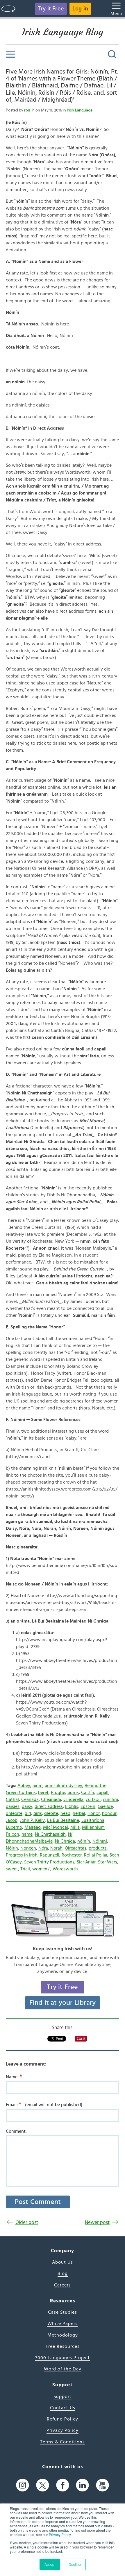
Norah (56, 1848)
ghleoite (14, 1813)
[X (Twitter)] (43, 2485)
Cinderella (73, 1799)
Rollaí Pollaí (96, 1855)
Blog (63, 2273)
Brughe (58, 1793)
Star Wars (108, 1862)
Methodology (63, 2335)
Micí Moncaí (56, 1827)
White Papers (63, 2324)
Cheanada (51, 1799)
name (27, 1834)
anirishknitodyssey (64, 1786)
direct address (49, 1806)
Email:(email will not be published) (44, 2104)
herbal (79, 1813)
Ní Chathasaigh (50, 1834)
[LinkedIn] (82, 2485)
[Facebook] (63, 2485)
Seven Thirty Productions (49, 1862)
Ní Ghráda (65, 1841)
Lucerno (14, 1827)
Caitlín (88, 1793)
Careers (63, 2285)
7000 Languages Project (63, 2358)
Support (63, 2396)
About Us (63, 2262)
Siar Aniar (86, 1862)
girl (28, 1813)
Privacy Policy (60, 2534)
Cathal (12, 1799)
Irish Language (80, 110)
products (98, 1848)
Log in (80, 9)
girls (38, 1813)
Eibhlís (72, 1806)
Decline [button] (75, 2564)
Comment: (16, 2131)
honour (109, 1813)
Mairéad (33, 1827)
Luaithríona (93, 1820)
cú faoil (93, 1799)
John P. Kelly (32, 1820)
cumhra (110, 1799)
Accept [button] (50, 2564)
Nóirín (12, 1848)
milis (75, 1827)
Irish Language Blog (63, 32)
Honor (94, 1813)
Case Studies (63, 2312)
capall (102, 1793)
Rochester (72, 1855)
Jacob (12, 1820)
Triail (25, 1869)
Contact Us (63, 2408)
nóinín (84, 1841)
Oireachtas (76, 1848)
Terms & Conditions (63, 2442)
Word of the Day (63, 2369)
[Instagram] (23, 2485)
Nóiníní (100, 1841)
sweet (12, 1869)
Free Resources (63, 2346)
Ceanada (30, 1799)
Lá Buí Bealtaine (63, 1820)
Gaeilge (105, 1806)
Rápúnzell (50, 1855)
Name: (14, 2077)
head (65, 1813)
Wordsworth (65, 1869)
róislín (29, 110)
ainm (37, 1786)
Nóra (43, 1848)
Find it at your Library (63, 2003)
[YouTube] (102, 2485)
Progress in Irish (22, 1855)
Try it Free (51, 9)
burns (73, 1793)
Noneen (28, 1848)
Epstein (88, 1806)
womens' (41, 1869)
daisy (27, 1806)
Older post (27, 2222)
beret (43, 1793)
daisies (13, 1806)
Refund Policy (63, 2419)
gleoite (51, 1813)
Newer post (97, 2222)
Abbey (24, 1786)
